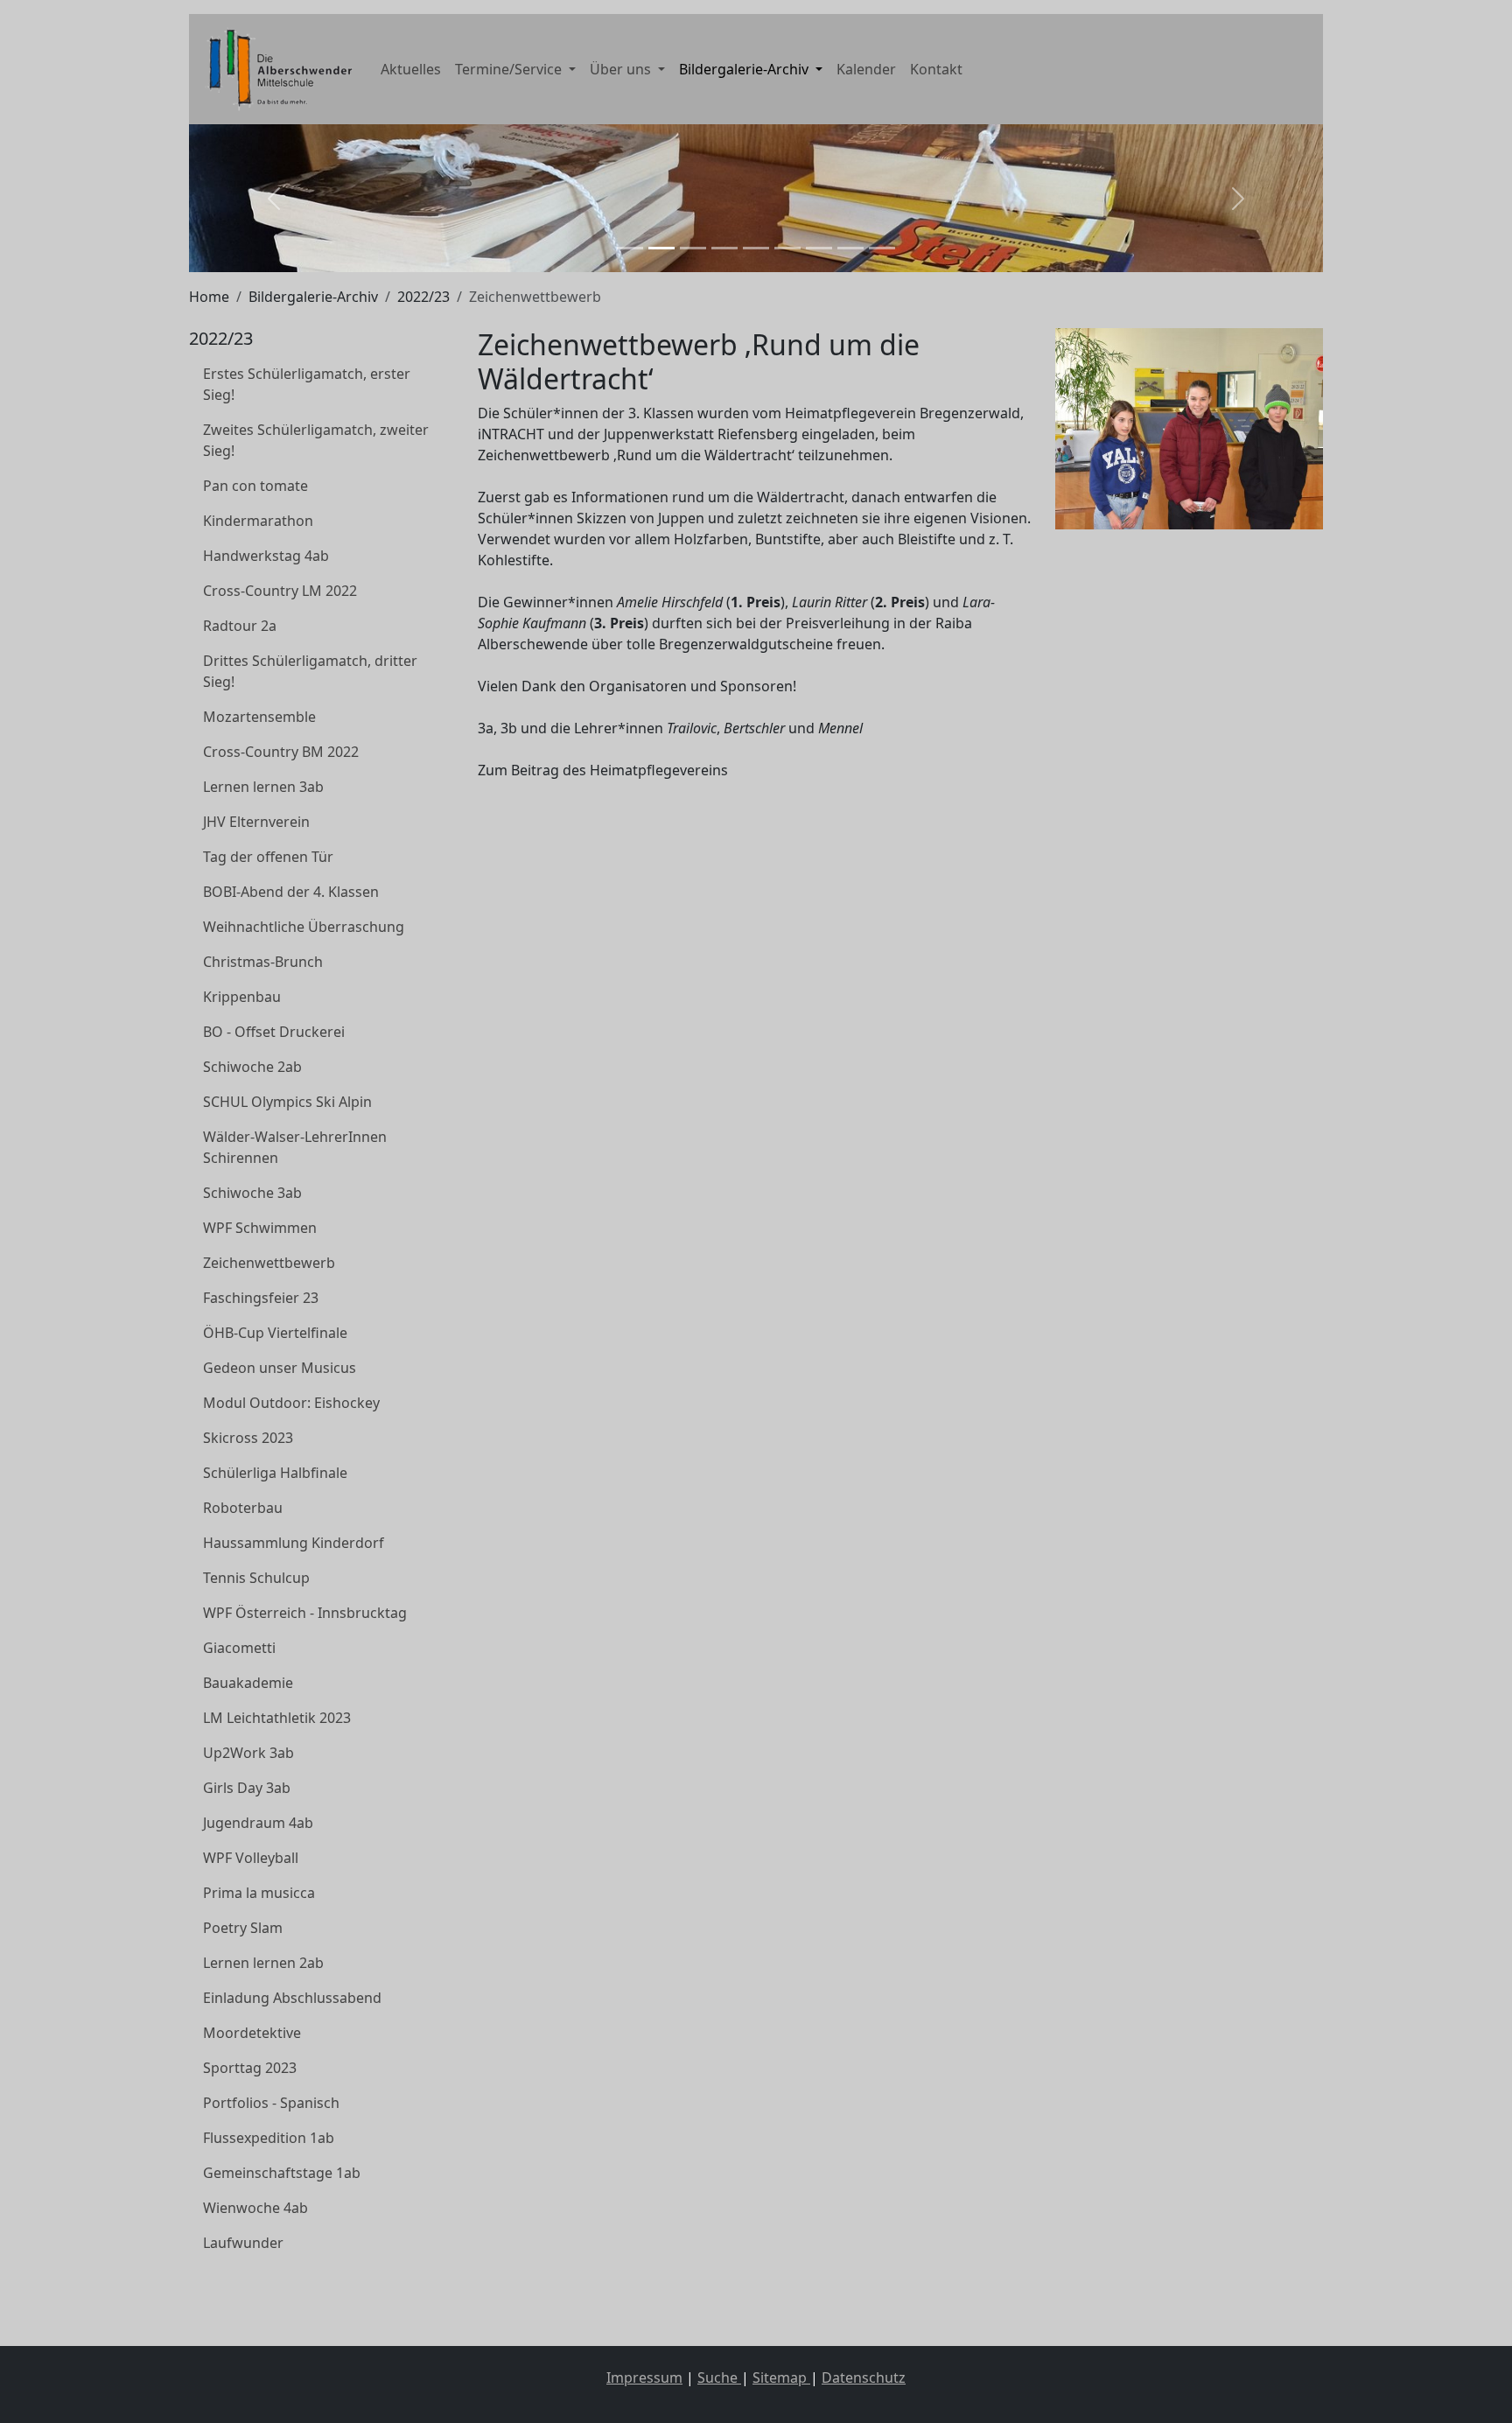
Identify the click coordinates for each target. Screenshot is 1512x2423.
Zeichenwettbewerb (269, 1263)
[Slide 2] (661, 248)
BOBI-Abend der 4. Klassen (291, 892)
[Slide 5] (756, 248)
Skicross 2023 (248, 1438)
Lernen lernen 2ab (263, 1963)
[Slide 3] (693, 248)
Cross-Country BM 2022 (281, 752)
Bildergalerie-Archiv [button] (745, 69)
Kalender (866, 69)
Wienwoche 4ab (255, 2208)
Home (209, 297)
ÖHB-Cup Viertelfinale (275, 1333)
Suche (719, 2377)
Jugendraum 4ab (258, 1823)
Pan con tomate (255, 486)
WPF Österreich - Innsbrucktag (305, 1613)
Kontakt (936, 69)
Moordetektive (252, 2033)
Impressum (644, 2377)
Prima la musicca (259, 1893)
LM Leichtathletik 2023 (277, 1718)
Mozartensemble (259, 717)
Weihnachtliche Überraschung (304, 927)
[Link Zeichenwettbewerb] (276, 69)
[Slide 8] (850, 248)
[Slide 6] (787, 248)
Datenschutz (864, 2377)
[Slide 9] (882, 248)
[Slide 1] (630, 248)
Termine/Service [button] (510, 69)
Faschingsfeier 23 (261, 1298)
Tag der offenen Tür (268, 857)
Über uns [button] (622, 69)
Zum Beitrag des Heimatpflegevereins (603, 770)
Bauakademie (248, 1683)
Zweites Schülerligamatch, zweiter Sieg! (316, 440)
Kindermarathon (258, 521)
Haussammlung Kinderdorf (294, 1543)
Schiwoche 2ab (252, 1067)
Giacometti (239, 1648)
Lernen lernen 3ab (263, 787)
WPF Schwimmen (260, 1228)
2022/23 (423, 297)
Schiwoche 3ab (252, 1193)
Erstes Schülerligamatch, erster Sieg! (307, 384)
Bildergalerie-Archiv (313, 297)
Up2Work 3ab (248, 1753)
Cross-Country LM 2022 (280, 591)
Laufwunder (243, 2243)
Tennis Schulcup (256, 1578)
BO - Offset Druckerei (274, 1032)
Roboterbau (243, 1508)
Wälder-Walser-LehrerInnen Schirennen (295, 1147)
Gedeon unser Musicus (280, 1368)
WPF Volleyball (251, 1858)
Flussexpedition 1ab (269, 2138)
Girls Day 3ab (247, 1788)
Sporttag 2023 (250, 2068)
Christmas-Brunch (263, 962)
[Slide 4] (724, 248)
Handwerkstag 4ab (266, 556)
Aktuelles (411, 69)
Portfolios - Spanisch (271, 2103)
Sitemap (781, 2377)
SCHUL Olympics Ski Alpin (287, 1102)
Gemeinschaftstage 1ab (282, 2173)
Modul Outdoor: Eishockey (291, 1403)
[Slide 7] (819, 248)
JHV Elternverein (256, 822)
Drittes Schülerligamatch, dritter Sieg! (310, 671)
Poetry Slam (243, 1928)
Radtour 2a (240, 626)
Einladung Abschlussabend (292, 1998)
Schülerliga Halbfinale (275, 1473)
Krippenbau (242, 997)
